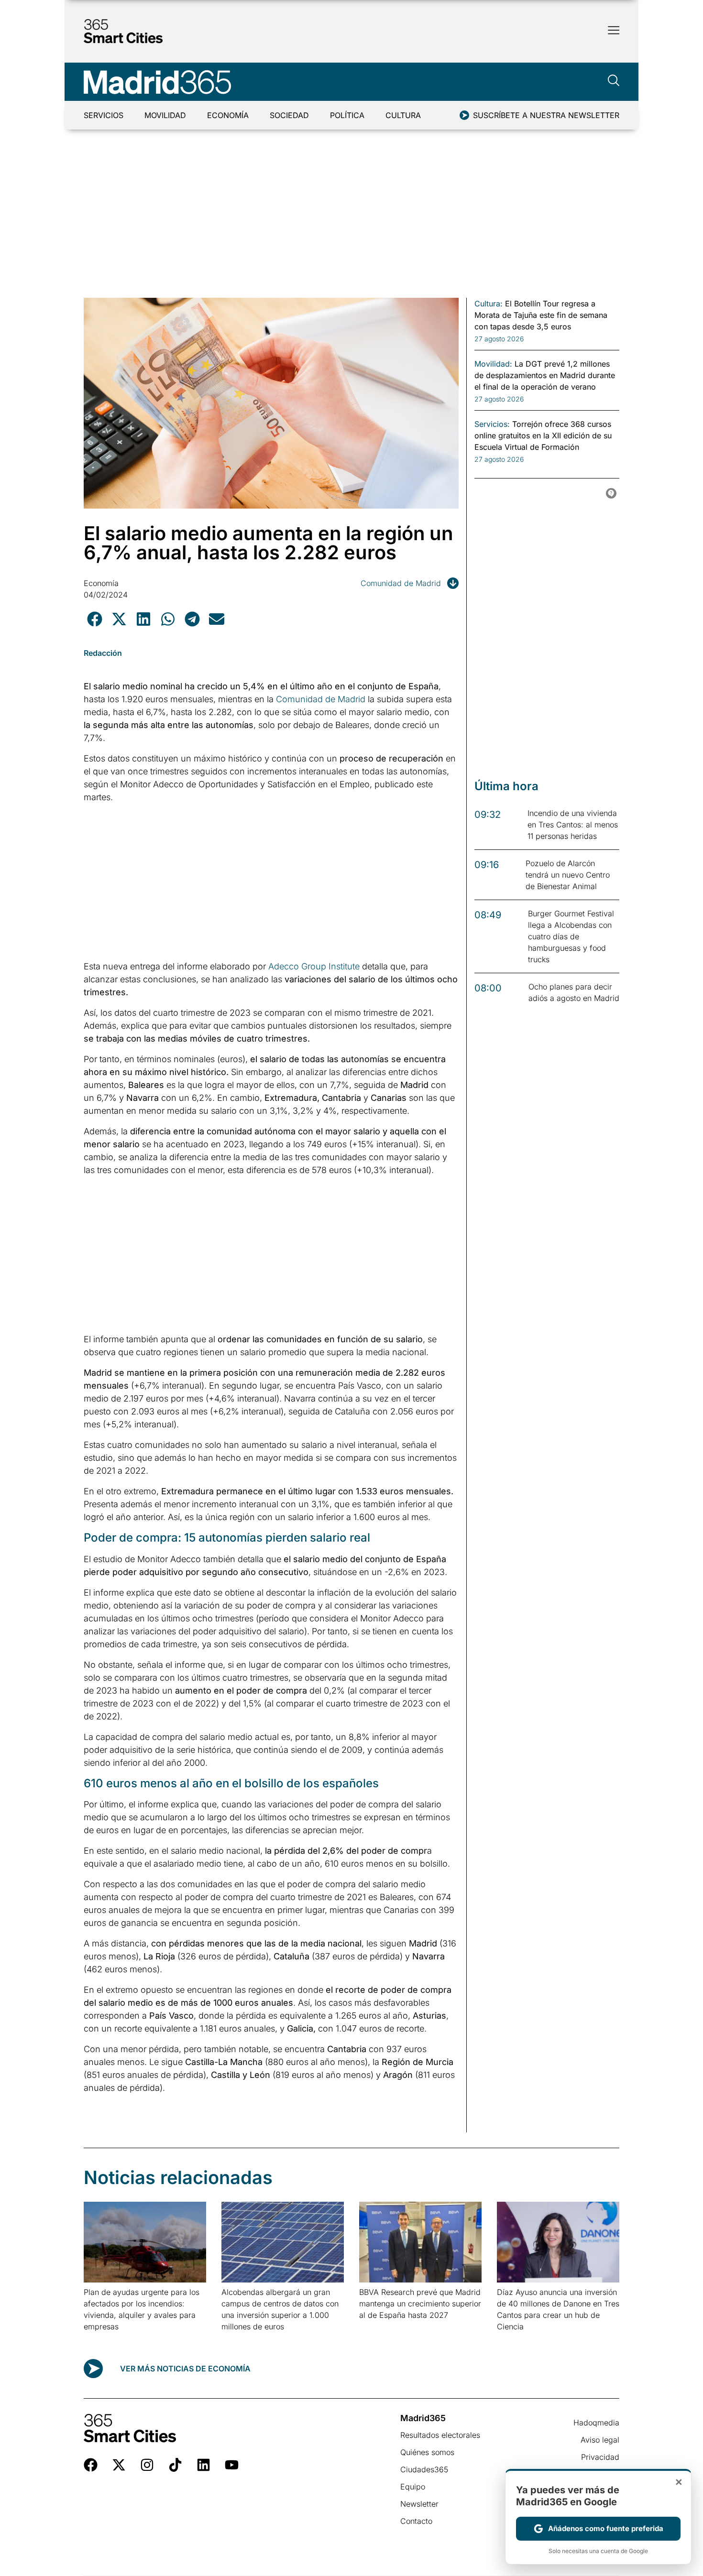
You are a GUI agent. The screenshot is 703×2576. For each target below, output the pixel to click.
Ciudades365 (424, 2469)
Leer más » (99, 2339)
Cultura (403, 115)
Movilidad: (493, 364)
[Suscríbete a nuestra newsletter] (464, 115)
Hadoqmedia (596, 2423)
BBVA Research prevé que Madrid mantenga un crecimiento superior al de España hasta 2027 (420, 2304)
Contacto (416, 2521)
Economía (228, 115)
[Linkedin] (203, 2465)
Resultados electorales (440, 2435)
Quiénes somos (427, 2452)
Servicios (104, 115)
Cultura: (489, 304)
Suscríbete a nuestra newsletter (546, 115)
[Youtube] (232, 2465)
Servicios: (492, 424)
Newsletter (419, 2504)
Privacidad (600, 2457)
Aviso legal (600, 2440)
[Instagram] (147, 2465)
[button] (94, 619)
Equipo (413, 2487)
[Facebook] (91, 2465)
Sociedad (289, 115)
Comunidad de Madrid (401, 583)
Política (347, 115)
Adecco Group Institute (314, 966)
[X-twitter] (119, 2465)
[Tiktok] (175, 2465)
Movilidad (165, 115)
